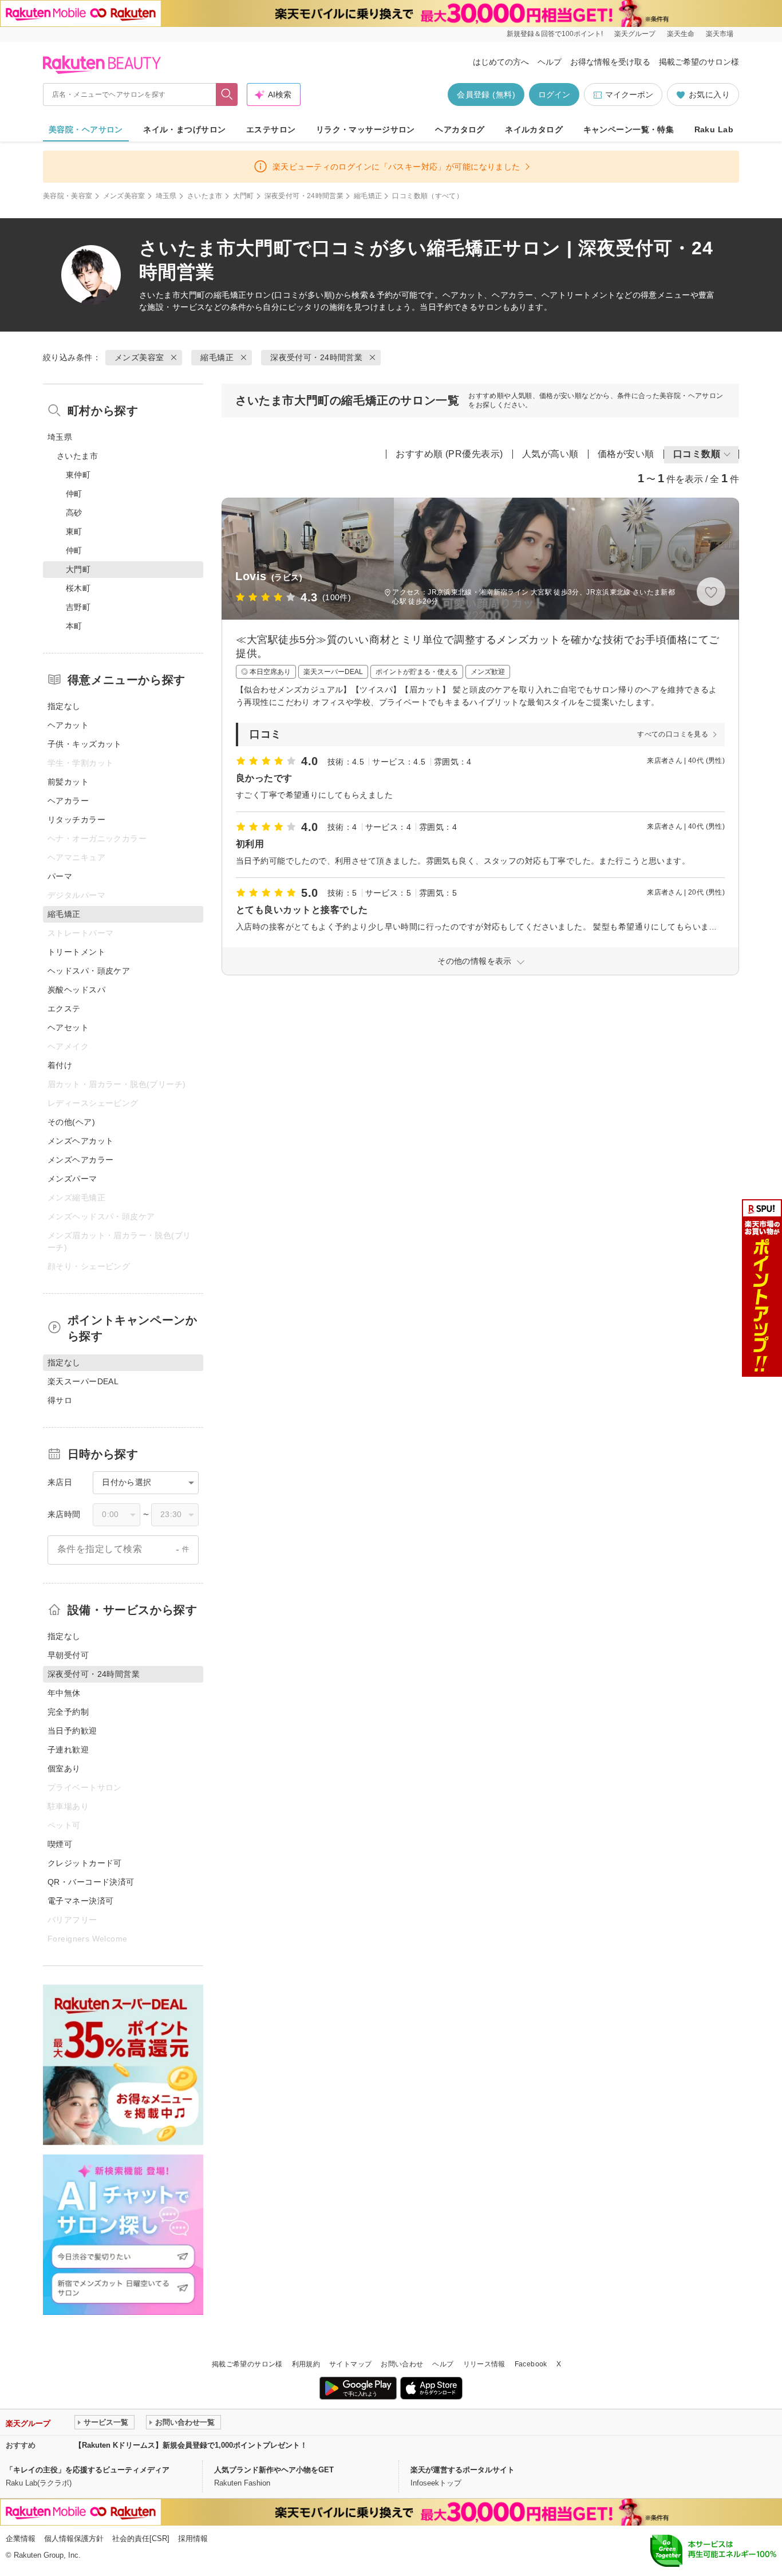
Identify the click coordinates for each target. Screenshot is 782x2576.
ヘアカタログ (460, 129)
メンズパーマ (72, 1179)
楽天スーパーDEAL (83, 1381)
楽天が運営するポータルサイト (463, 2470)
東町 (74, 531)
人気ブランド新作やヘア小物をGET (274, 2470)
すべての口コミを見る (673, 734)
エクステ (64, 1009)
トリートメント (76, 952)
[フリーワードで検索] (227, 94)
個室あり (64, 1768)
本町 (74, 626)
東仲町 (78, 475)
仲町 (74, 494)
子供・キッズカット (85, 744)
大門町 (244, 196)
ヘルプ (550, 62)
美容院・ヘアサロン (86, 129)
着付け (60, 1065)
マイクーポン (629, 94)
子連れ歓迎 (68, 1750)
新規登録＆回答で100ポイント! (555, 34)
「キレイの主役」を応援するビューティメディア (88, 2470)
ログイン (554, 94)
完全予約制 (68, 1712)
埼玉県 (166, 196)
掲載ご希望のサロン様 (699, 62)
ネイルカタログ (534, 129)
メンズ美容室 (124, 196)
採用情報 (193, 2538)
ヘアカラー (68, 801)
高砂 (74, 513)
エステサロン (271, 129)
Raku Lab (714, 129)
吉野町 (78, 607)
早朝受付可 (68, 1655)
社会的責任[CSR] (141, 2538)
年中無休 (64, 1693)
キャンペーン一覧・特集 (629, 129)
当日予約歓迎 (72, 1731)
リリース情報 (484, 2364)
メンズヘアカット (80, 1141)
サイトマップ (350, 2364)
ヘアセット (68, 1027)
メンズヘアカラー (80, 1160)
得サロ (60, 1400)
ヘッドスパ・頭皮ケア (89, 971)
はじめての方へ (501, 62)
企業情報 (21, 2538)
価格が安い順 (626, 454)
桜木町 (78, 588)
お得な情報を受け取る (610, 62)
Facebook (531, 2364)
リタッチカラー (76, 820)
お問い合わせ (402, 2364)
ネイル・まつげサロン (184, 129)
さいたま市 (205, 196)
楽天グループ (635, 34)
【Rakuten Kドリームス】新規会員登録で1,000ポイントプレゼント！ (191, 2445)
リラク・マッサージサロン (366, 129)
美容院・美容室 (68, 196)
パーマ (60, 876)
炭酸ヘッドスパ (76, 990)
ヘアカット (68, 725)
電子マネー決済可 (80, 1901)
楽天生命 (681, 34)
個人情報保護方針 (74, 2538)
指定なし (64, 706)
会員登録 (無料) (486, 94)
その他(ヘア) (71, 1122)
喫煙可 (60, 1844)
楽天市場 (720, 34)
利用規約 (306, 2364)
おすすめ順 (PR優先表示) (449, 454)
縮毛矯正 (368, 196)
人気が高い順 (550, 454)
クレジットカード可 (85, 1863)
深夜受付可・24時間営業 (304, 196)
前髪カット (68, 782)
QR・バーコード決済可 (91, 1882)
